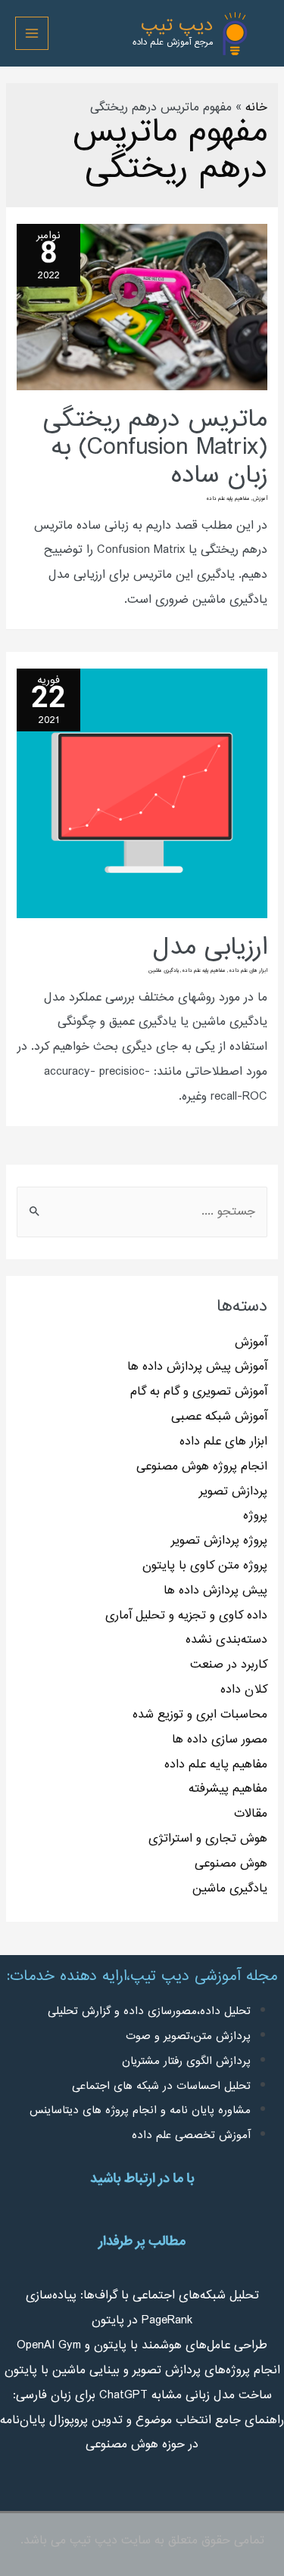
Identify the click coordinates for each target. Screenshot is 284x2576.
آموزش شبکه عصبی (219, 1417)
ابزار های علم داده (223, 1442)
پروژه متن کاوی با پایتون (205, 1566)
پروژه (255, 1516)
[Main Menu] (32, 33)
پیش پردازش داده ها (215, 1591)
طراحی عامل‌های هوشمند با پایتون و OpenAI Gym (142, 2345)
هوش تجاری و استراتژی (208, 1839)
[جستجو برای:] (142, 1212)
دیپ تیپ (177, 26)
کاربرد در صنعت (229, 1665)
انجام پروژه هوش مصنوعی (202, 1466)
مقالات (251, 1814)
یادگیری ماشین (230, 1889)
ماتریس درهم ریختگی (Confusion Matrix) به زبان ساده (155, 448)
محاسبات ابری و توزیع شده (200, 1715)
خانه (256, 107)
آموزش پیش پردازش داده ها (197, 1367)
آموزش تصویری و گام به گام (199, 1392)
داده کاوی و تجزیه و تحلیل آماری (186, 1615)
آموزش (251, 1342)
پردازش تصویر (233, 1491)
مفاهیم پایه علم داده (216, 1764)
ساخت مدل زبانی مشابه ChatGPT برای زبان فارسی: (142, 2395)
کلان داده (244, 1690)
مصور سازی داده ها (220, 1740)
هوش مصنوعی (231, 1864)
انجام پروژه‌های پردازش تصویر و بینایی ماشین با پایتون (142, 2370)
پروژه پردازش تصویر (219, 1541)
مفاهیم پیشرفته (228, 1789)
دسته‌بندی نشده (226, 1640)
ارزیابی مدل (210, 948)
